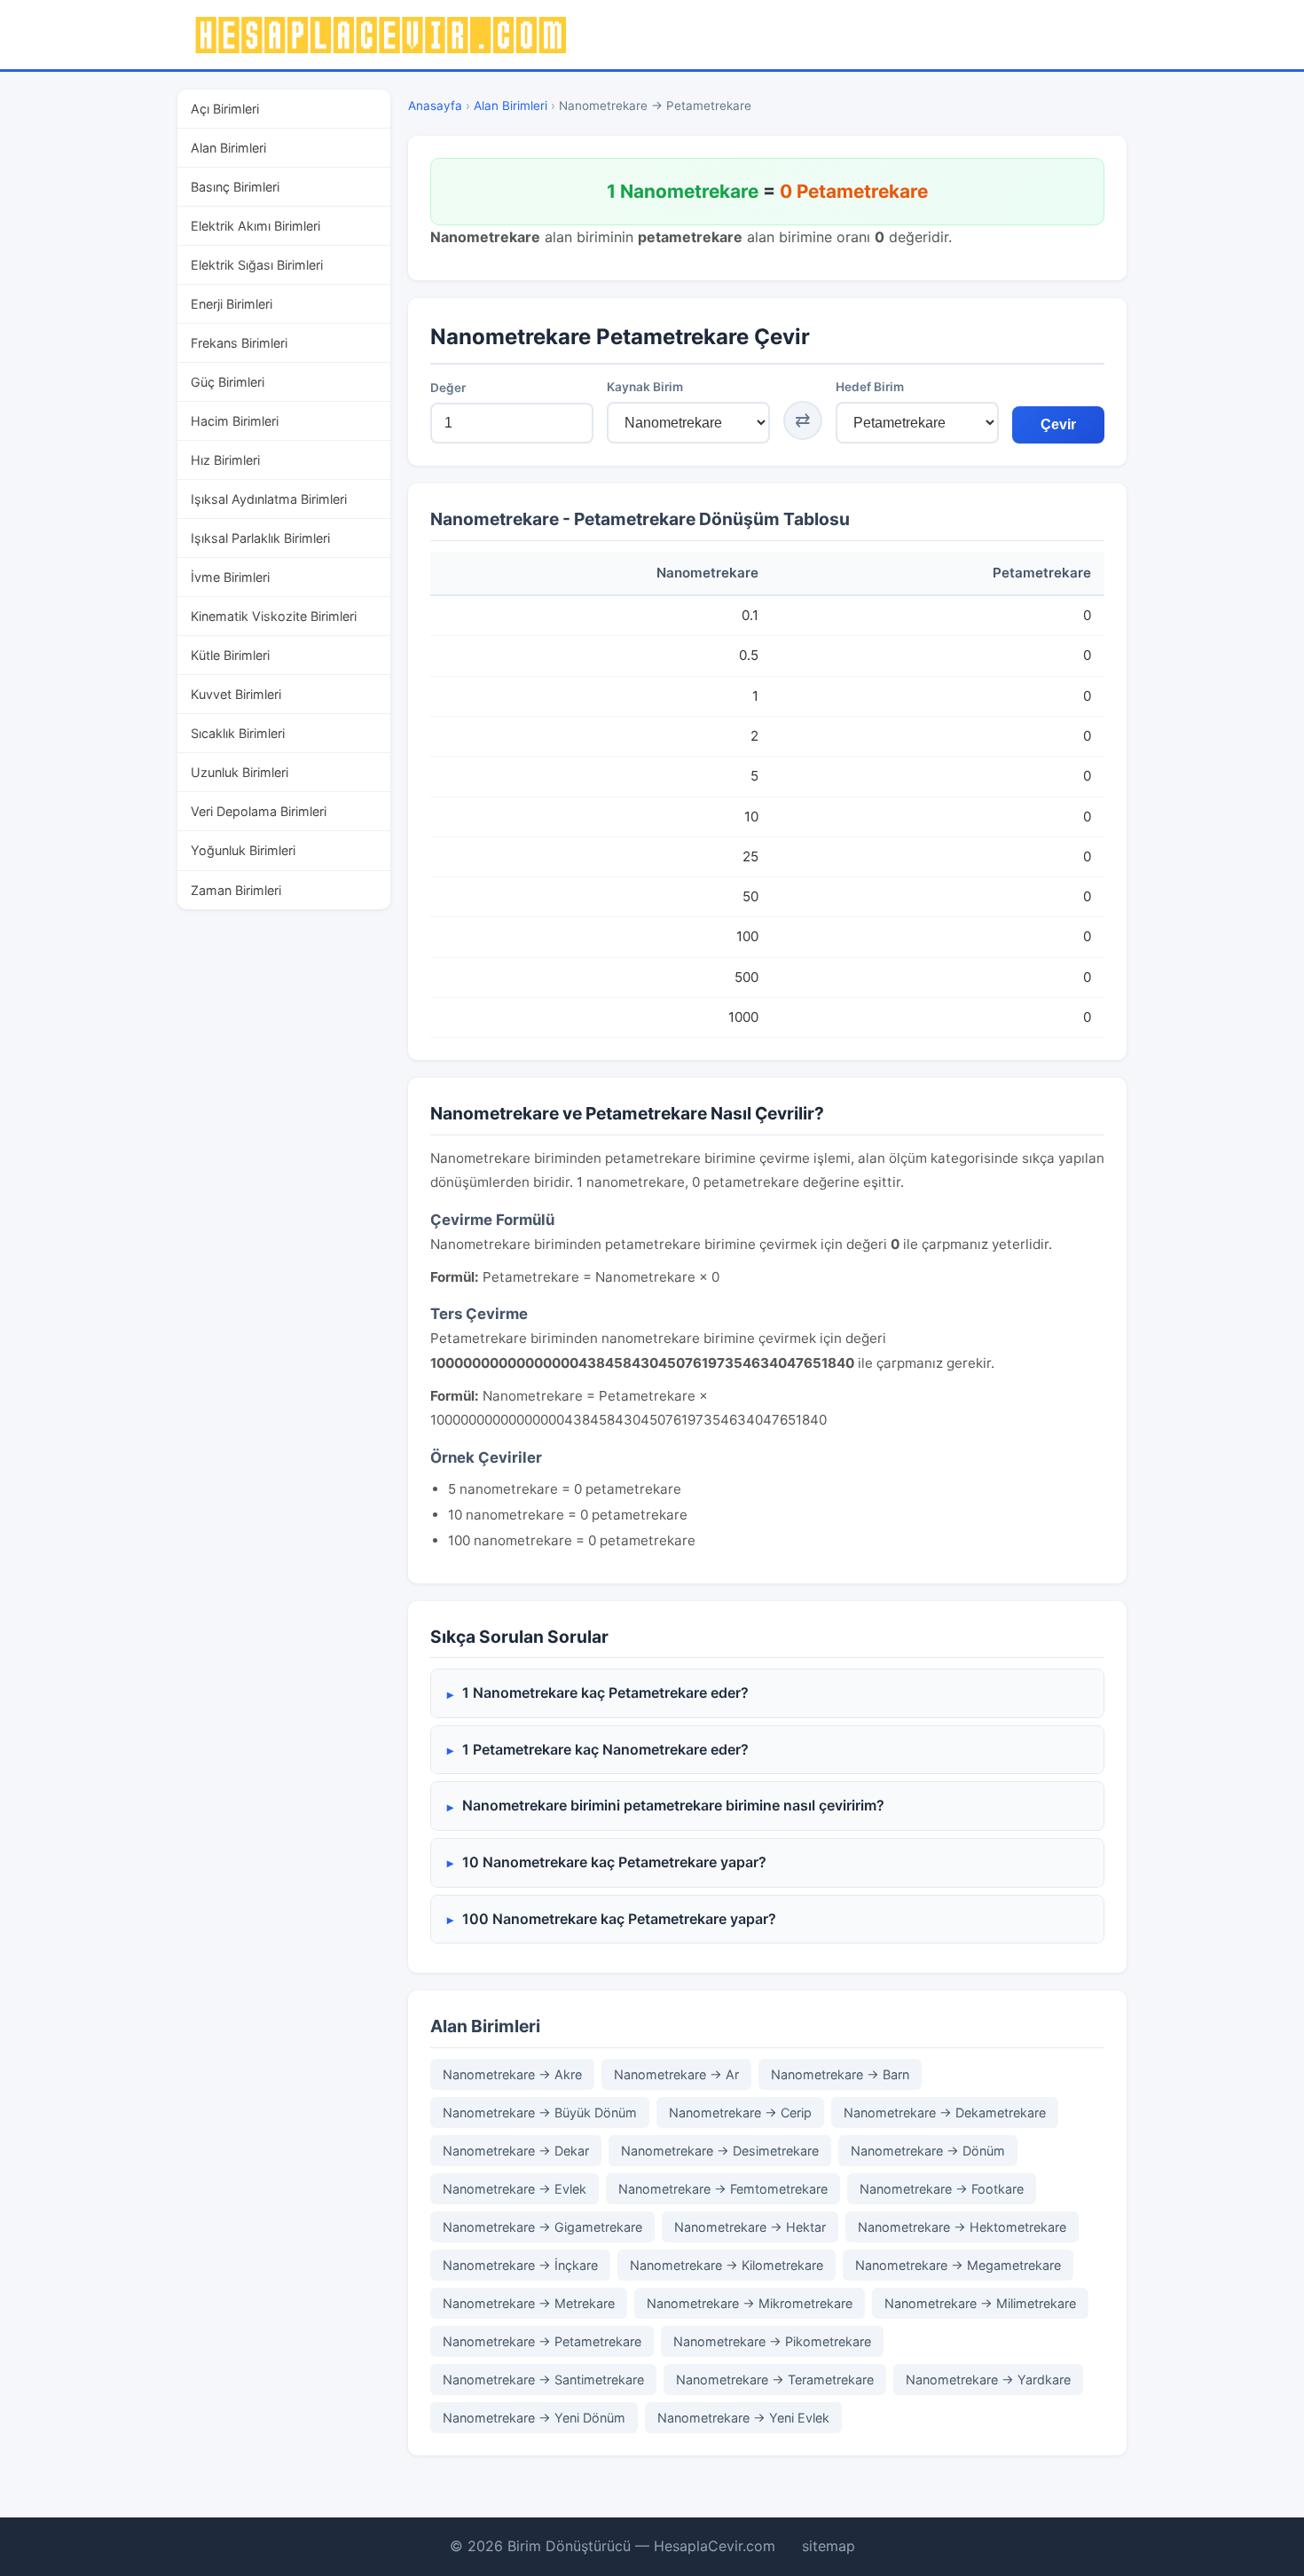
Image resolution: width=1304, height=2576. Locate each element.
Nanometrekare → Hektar (750, 2227)
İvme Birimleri (230, 577)
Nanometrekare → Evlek (515, 2189)
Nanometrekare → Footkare (942, 2189)
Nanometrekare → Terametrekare (775, 2380)
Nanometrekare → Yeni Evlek (743, 2418)
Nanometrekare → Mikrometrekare (750, 2303)
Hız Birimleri (225, 460)
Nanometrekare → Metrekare (529, 2303)
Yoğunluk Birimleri (243, 850)
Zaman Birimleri (236, 890)
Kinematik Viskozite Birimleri (274, 616)
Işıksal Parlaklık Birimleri (260, 538)
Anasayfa (435, 106)
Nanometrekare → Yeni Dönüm (534, 2418)
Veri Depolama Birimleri (259, 811)
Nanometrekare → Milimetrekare (980, 2303)
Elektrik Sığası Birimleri (257, 265)
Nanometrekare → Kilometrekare (727, 2265)
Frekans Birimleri (239, 343)
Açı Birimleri (225, 109)
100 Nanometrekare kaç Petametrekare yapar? (619, 1919)
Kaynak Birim (645, 387)
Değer (448, 388)
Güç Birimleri (228, 382)
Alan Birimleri (228, 148)
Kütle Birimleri (230, 655)
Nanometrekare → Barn (840, 2074)
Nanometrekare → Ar (676, 2074)
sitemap (829, 2546)
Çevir (1058, 424)
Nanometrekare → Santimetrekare (543, 2380)
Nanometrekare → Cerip (740, 2113)
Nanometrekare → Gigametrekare (542, 2227)
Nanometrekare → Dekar (516, 2151)
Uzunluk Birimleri (240, 772)
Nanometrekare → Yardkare (988, 2380)
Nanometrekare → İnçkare (520, 2265)
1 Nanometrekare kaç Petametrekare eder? (605, 1692)
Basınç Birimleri (235, 187)
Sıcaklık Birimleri (238, 733)
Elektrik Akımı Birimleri (255, 226)
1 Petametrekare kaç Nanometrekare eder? (605, 1749)
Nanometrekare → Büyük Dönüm (540, 2113)
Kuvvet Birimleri (236, 694)
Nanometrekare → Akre (512, 2074)
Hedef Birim (870, 387)
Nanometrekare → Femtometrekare (723, 2189)
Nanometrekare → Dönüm (928, 2151)
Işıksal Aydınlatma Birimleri (269, 499)
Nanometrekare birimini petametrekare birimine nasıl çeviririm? (673, 1805)
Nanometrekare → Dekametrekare (945, 2113)
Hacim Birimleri (235, 421)
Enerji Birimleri (232, 304)
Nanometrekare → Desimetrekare (720, 2151)
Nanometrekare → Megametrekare (958, 2265)
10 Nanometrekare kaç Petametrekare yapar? (614, 1862)
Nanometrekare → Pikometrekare (772, 2341)
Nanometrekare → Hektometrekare (962, 2227)
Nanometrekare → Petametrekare (542, 2341)
